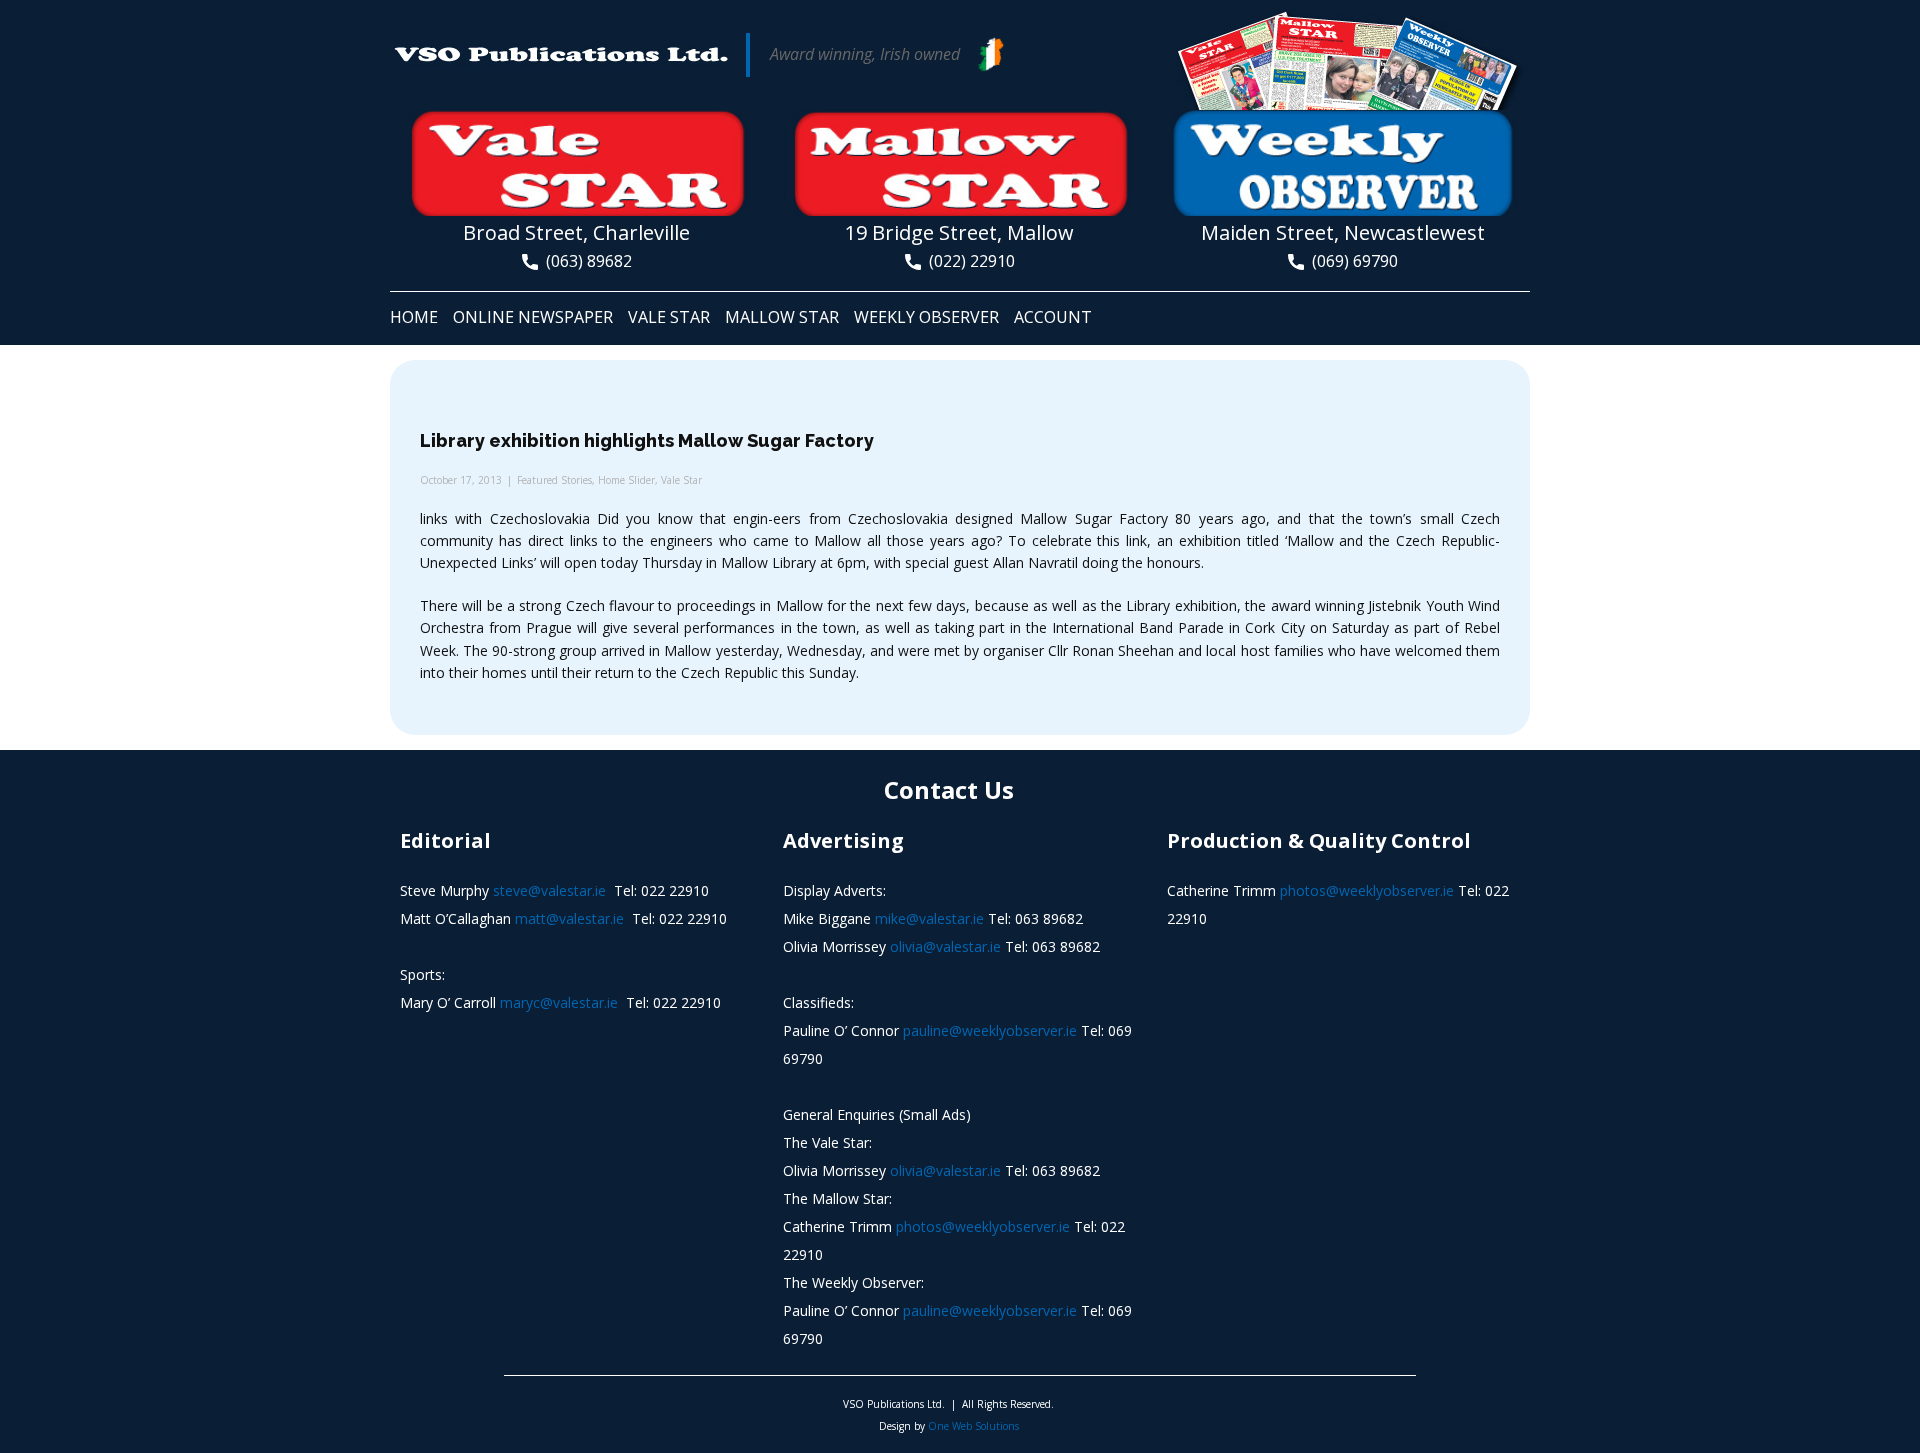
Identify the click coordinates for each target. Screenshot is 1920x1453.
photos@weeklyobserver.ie (983, 1226)
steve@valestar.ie (549, 890)
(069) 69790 (1351, 261)
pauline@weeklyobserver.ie (990, 1030)
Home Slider (626, 480)
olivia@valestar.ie (945, 946)
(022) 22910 (968, 261)
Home (414, 317)
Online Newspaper (533, 317)
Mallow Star (782, 317)
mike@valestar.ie (929, 918)
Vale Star (669, 317)
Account (1053, 317)
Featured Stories (554, 480)
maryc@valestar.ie (559, 1002)
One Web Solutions (973, 1426)
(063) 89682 (585, 261)
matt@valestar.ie (569, 918)
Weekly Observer (926, 317)
